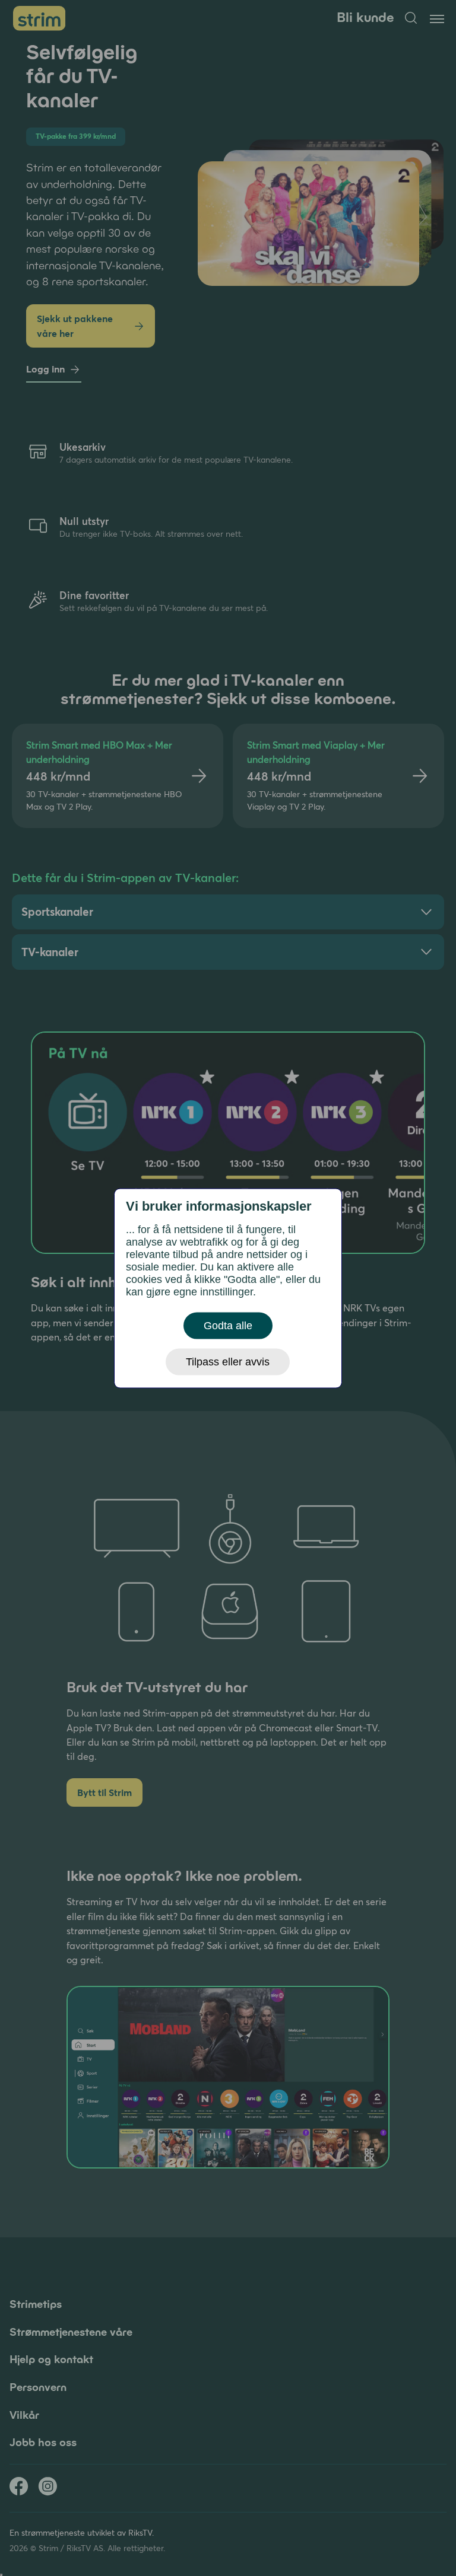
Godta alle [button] (228, 1325)
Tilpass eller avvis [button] (228, 1361)
